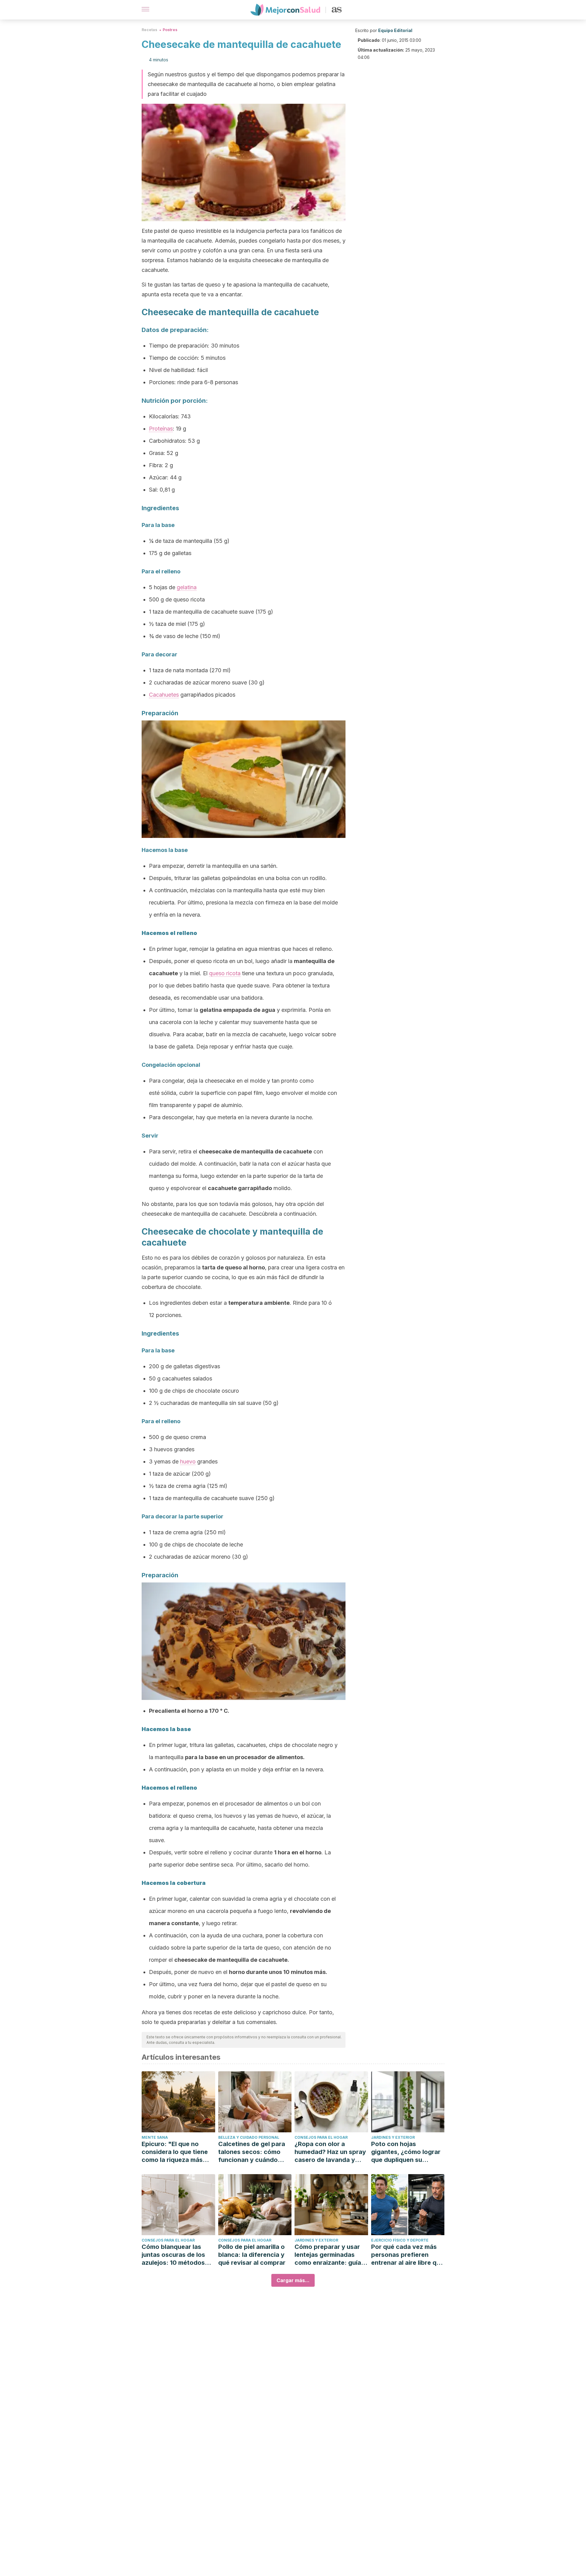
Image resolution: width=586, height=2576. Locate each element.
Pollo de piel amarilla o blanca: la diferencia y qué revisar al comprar (252, 2255)
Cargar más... (293, 2280)
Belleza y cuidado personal (249, 2137)
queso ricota (225, 973)
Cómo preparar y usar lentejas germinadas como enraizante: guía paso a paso (328, 2255)
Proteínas (161, 429)
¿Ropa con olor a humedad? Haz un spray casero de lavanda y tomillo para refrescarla (330, 2152)
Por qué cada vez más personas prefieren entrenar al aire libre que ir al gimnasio (407, 2255)
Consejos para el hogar (321, 2137)
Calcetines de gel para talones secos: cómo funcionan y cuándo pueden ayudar (252, 2152)
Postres (170, 30)
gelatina (187, 587)
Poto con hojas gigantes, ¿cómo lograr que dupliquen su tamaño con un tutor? (406, 2152)
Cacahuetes (164, 695)
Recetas (149, 30)
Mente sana (155, 2137)
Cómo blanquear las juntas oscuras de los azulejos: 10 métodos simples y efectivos (173, 2255)
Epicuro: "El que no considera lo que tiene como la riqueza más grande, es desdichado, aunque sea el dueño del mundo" (178, 2152)
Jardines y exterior (393, 2137)
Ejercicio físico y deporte (400, 2240)
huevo (188, 1461)
